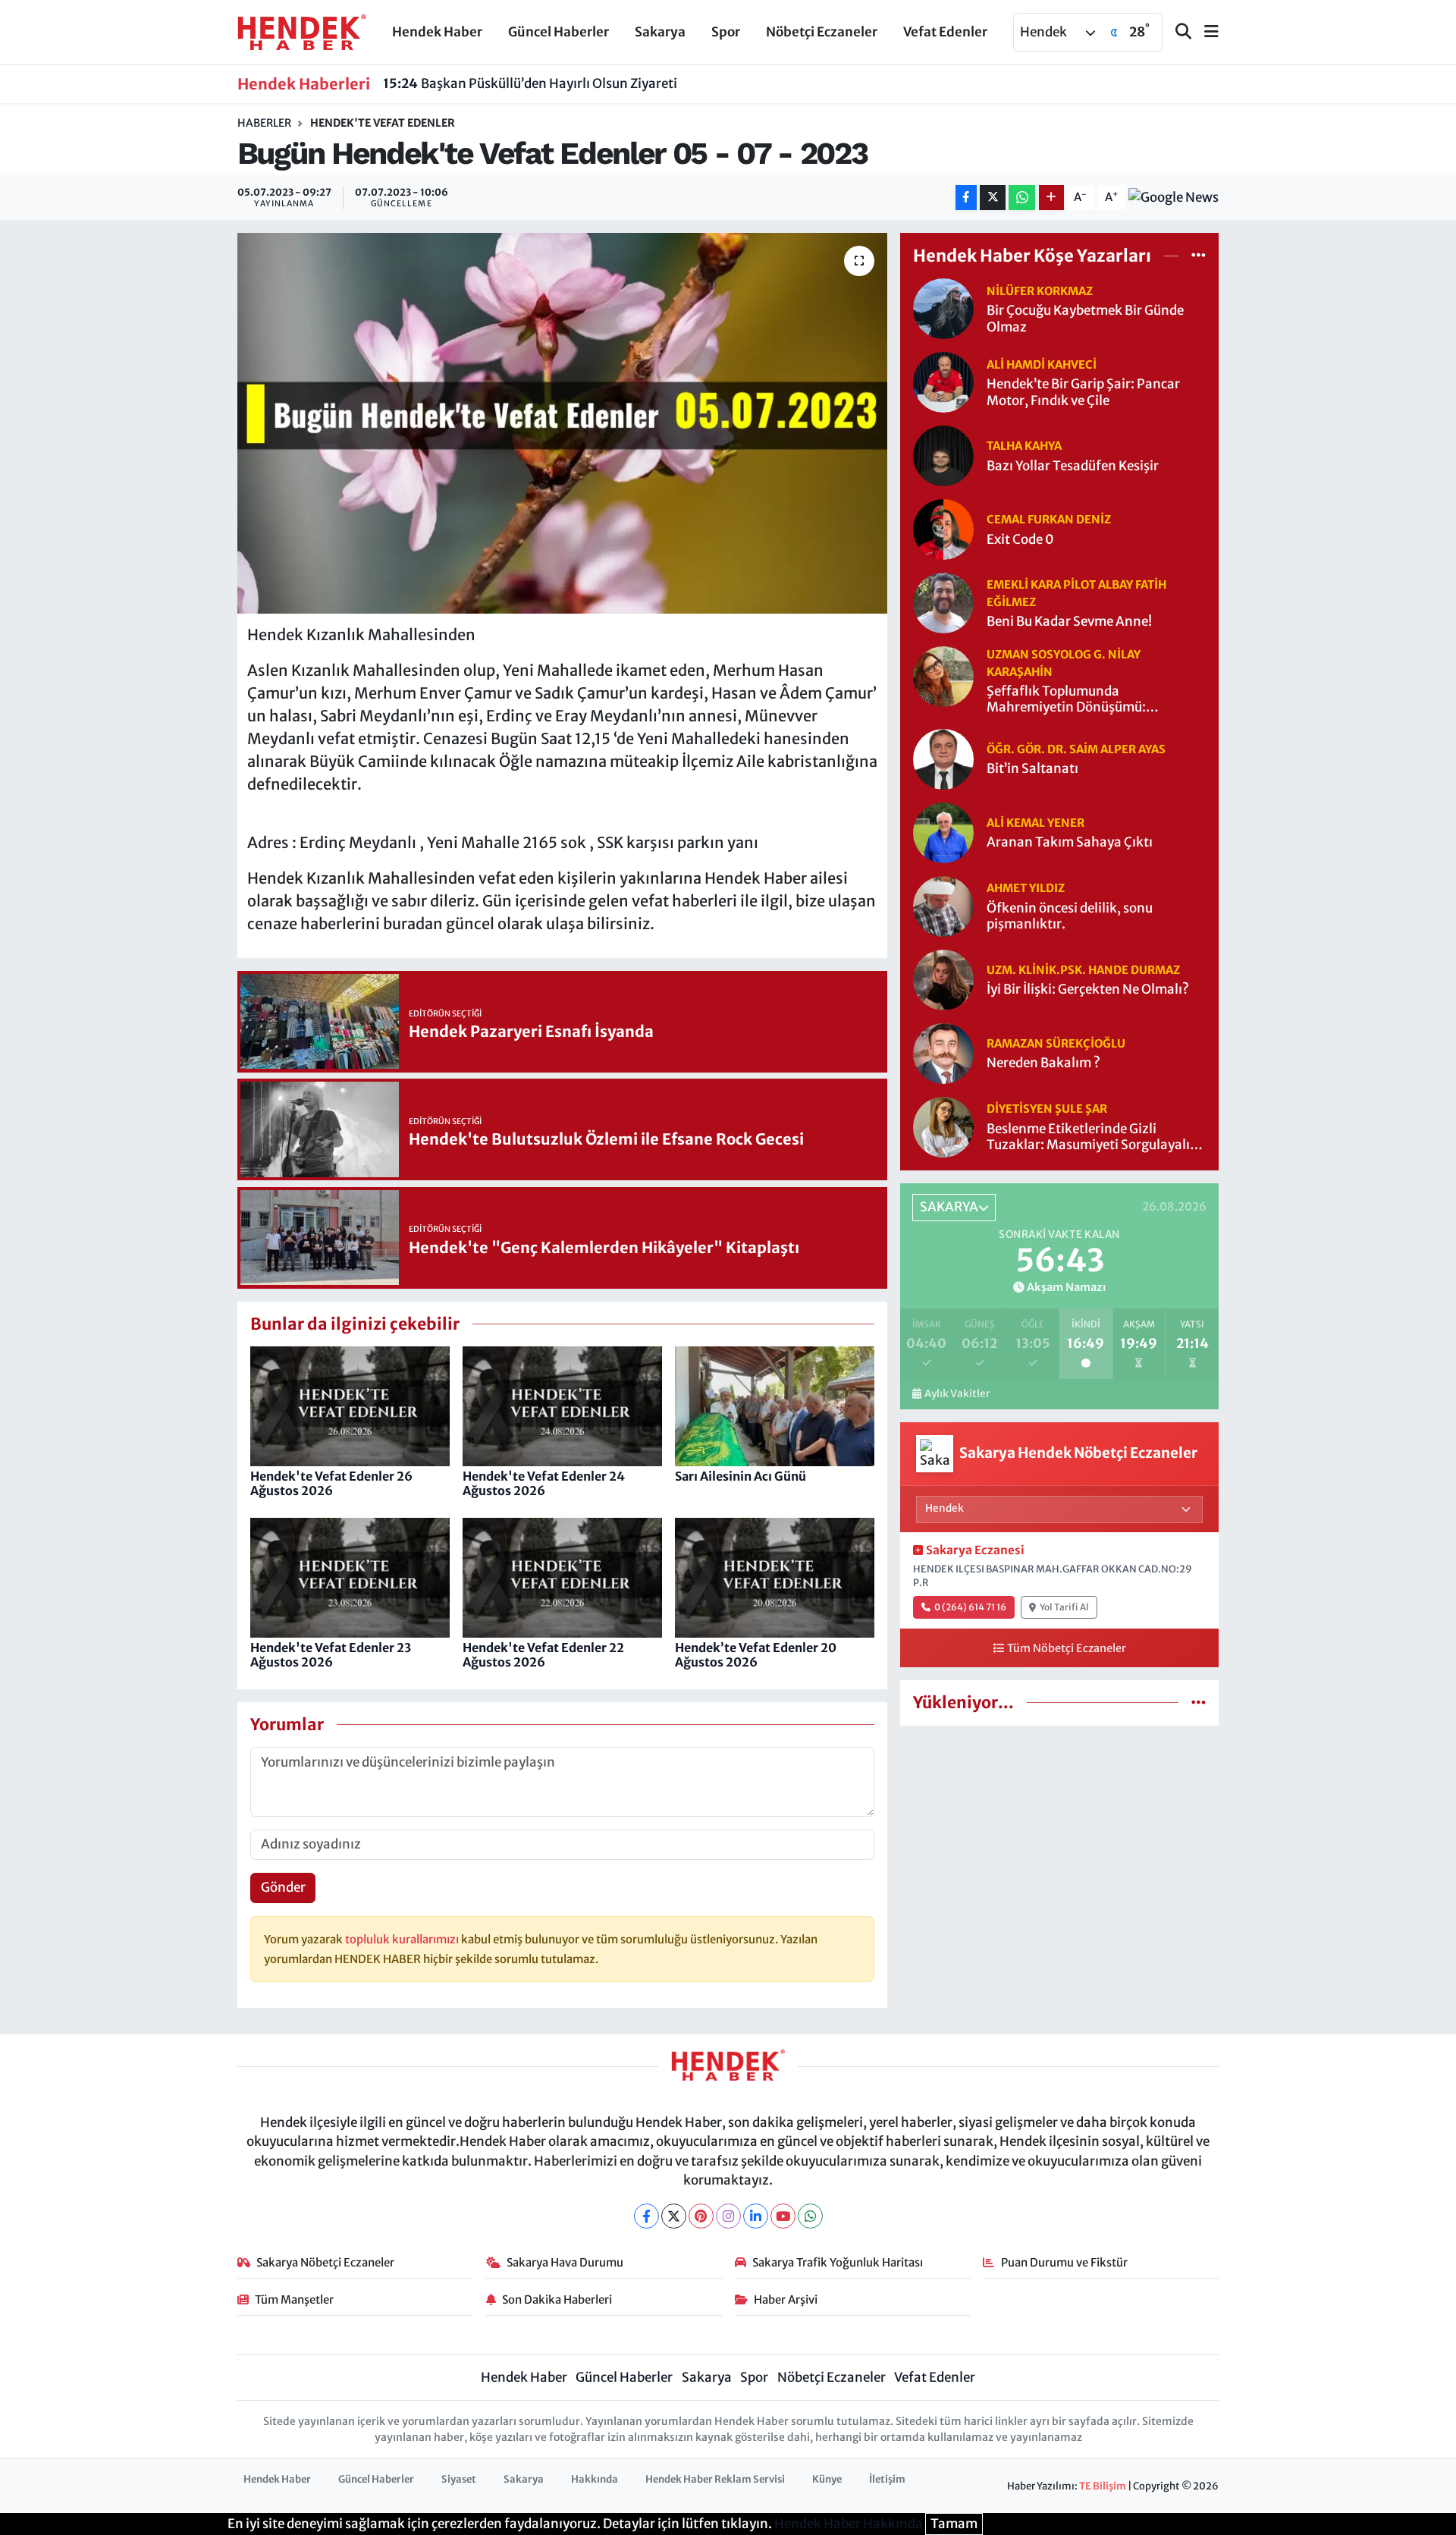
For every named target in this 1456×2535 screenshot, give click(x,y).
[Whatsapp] (810, 2216)
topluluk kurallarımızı (403, 1939)
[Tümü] (1199, 255)
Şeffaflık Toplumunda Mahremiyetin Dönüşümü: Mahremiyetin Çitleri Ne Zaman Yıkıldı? (1082, 700)
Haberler (264, 123)
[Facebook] (646, 2216)
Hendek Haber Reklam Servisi (715, 2479)
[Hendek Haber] (302, 31)
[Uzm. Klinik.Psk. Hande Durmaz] (943, 979)
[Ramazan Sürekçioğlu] (943, 1052)
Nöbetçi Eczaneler (822, 32)
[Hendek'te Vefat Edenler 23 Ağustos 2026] (350, 1577)
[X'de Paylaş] (993, 198)
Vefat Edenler (945, 32)
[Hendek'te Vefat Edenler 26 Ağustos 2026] (350, 1406)
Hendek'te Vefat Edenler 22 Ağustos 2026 (543, 1655)
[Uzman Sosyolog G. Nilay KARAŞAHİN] (943, 676)
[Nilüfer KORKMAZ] (943, 308)
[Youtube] (783, 2216)
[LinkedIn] (756, 2216)
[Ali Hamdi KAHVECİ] (943, 382)
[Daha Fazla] (1051, 198)
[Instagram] (728, 2216)
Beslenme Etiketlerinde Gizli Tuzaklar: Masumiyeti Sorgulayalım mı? (1094, 1137)
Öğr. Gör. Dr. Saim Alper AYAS (1076, 749)
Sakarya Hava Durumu (565, 2262)
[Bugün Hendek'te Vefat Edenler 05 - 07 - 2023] (562, 423)
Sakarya (660, 32)
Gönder (283, 1887)
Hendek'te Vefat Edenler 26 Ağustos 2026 (331, 1483)
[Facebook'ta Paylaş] (966, 198)
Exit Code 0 (1020, 540)
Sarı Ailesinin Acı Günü (741, 1476)
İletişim (887, 2479)
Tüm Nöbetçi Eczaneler (1067, 1648)
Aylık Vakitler (957, 1394)
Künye (827, 2479)
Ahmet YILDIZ (1026, 888)
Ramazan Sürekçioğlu (1056, 1043)
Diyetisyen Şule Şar (1047, 1109)
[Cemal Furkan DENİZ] (943, 529)
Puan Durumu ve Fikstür (1064, 2262)
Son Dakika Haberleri (557, 2299)
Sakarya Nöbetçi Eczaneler (325, 2262)
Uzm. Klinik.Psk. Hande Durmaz (1083, 970)
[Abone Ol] (1174, 197)
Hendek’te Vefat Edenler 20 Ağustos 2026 (756, 1655)
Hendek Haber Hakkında (849, 2524)
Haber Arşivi (786, 2299)
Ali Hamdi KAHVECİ (1042, 364)
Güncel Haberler (559, 32)
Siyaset (459, 2479)
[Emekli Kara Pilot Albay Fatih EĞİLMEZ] (943, 602)
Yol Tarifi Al (1064, 1607)
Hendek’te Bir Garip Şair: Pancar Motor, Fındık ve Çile (1083, 392)
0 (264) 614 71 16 (970, 1607)
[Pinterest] (701, 2216)
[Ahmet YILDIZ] (943, 905)
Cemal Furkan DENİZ (1049, 519)
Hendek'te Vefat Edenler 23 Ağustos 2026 (331, 1655)
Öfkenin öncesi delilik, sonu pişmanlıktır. (1070, 916)
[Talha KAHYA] (943, 455)
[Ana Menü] (1205, 32)
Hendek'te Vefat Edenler (383, 123)
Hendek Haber (437, 32)
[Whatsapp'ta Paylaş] (1022, 198)
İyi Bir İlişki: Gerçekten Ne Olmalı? (1088, 989)
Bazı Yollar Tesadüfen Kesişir (1073, 466)
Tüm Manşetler (294, 2299)
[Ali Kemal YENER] (943, 831)
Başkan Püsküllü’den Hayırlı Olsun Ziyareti (530, 83)
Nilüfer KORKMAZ (1040, 291)
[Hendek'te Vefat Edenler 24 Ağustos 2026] (562, 1406)
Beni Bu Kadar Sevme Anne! (1069, 622)
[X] (674, 2216)
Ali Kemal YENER (1036, 823)
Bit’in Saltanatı (1032, 769)
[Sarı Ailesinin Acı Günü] (775, 1406)
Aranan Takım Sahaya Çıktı (1070, 842)
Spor (726, 32)
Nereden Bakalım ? (1043, 1063)
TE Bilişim (1103, 2486)
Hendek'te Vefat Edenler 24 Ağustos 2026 (544, 1483)
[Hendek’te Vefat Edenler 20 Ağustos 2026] (775, 1577)
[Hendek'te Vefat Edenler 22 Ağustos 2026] (562, 1577)
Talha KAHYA (1024, 446)
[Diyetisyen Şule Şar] (943, 1126)
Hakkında (595, 2479)
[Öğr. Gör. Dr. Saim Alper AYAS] (943, 758)
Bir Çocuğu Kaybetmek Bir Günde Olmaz (1085, 319)
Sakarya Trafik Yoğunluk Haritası (838, 2262)
